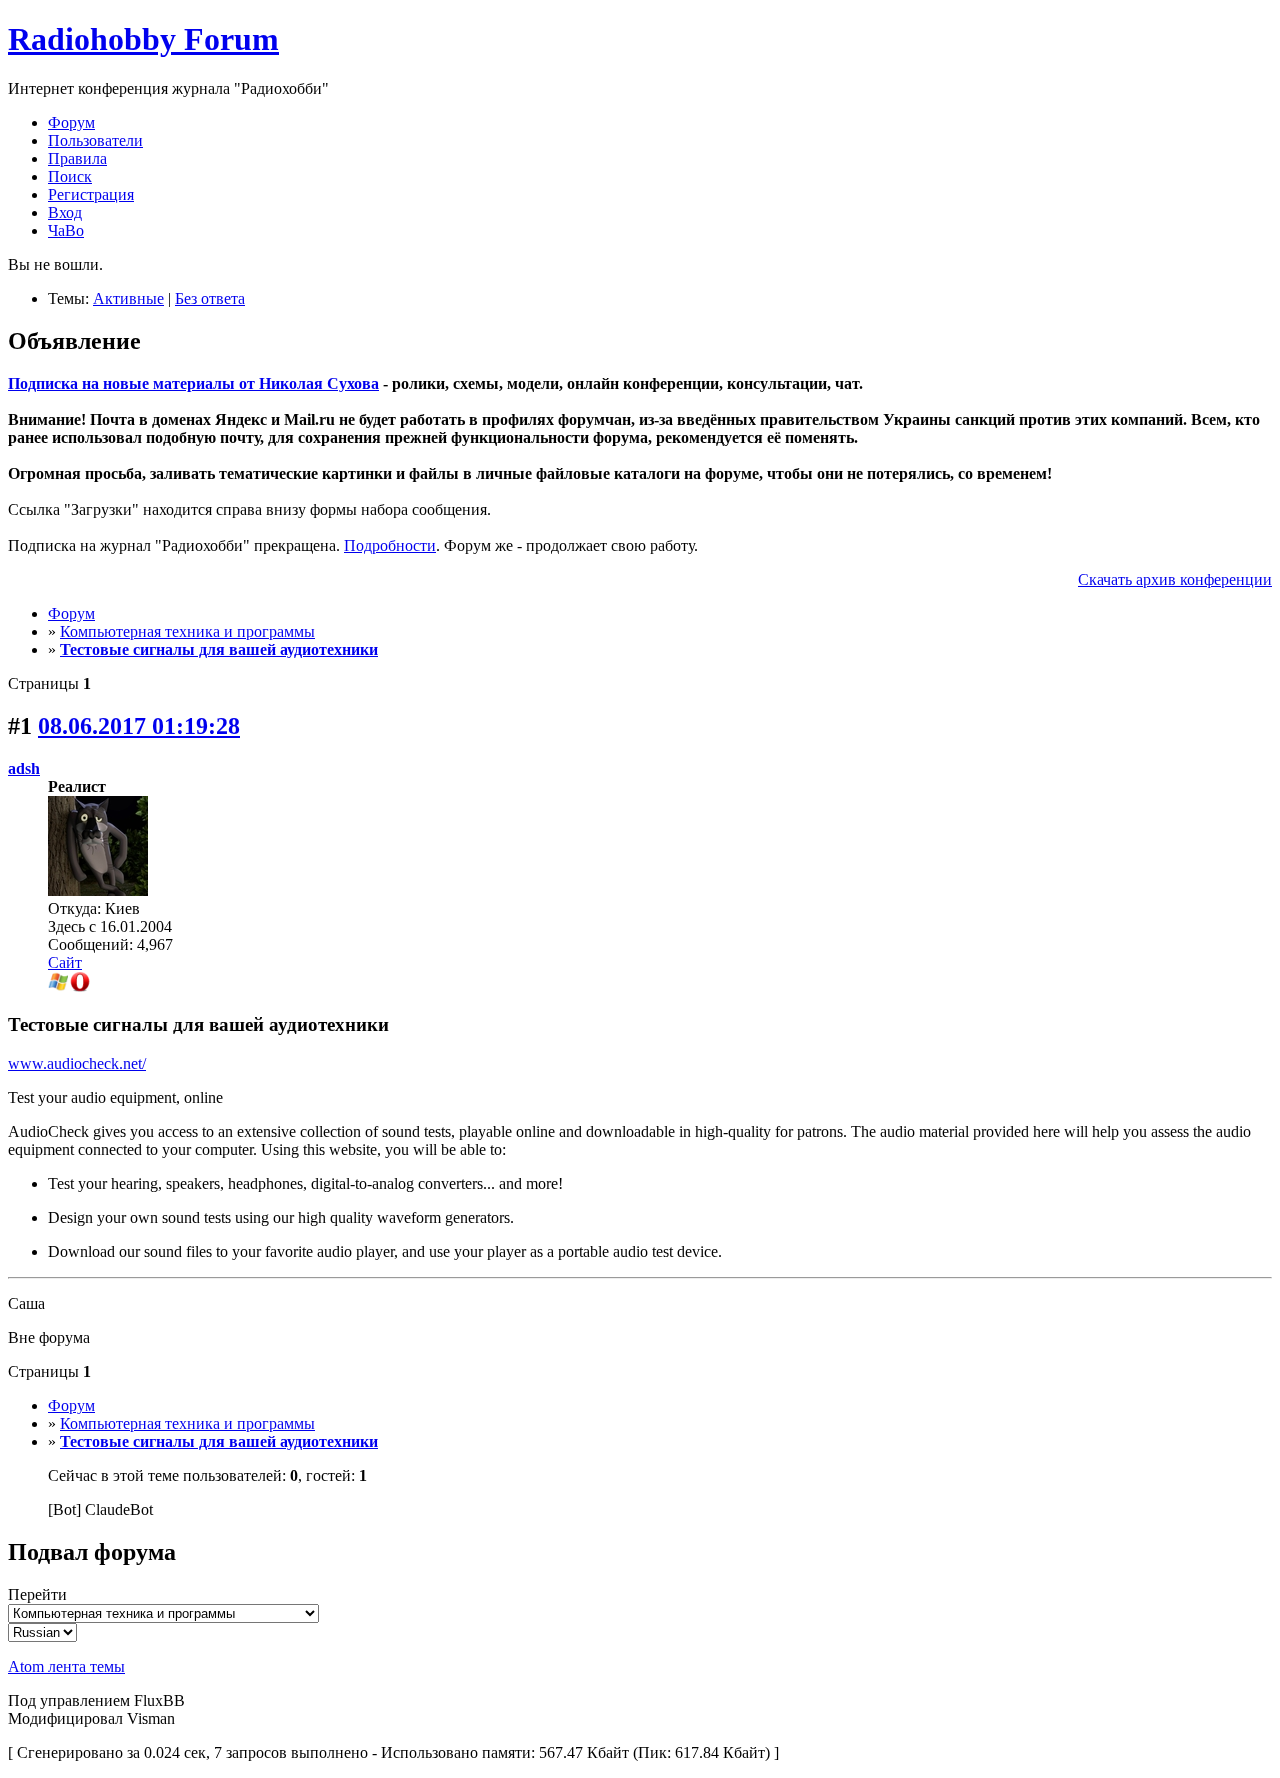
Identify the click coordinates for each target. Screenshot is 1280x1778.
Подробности (390, 545)
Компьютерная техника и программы (187, 631)
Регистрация (91, 194)
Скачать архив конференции (1175, 579)
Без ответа (210, 298)
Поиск (70, 176)
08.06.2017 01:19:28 (139, 726)
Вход (65, 212)
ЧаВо (66, 230)
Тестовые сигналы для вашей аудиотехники (219, 649)
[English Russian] (42, 1631)
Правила (77, 158)
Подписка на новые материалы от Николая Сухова (193, 383)
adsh (24, 768)
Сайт (65, 962)
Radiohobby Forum (143, 39)
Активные (128, 298)
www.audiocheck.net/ (77, 1063)
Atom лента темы (66, 1666)
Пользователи (95, 140)
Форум (71, 122)
